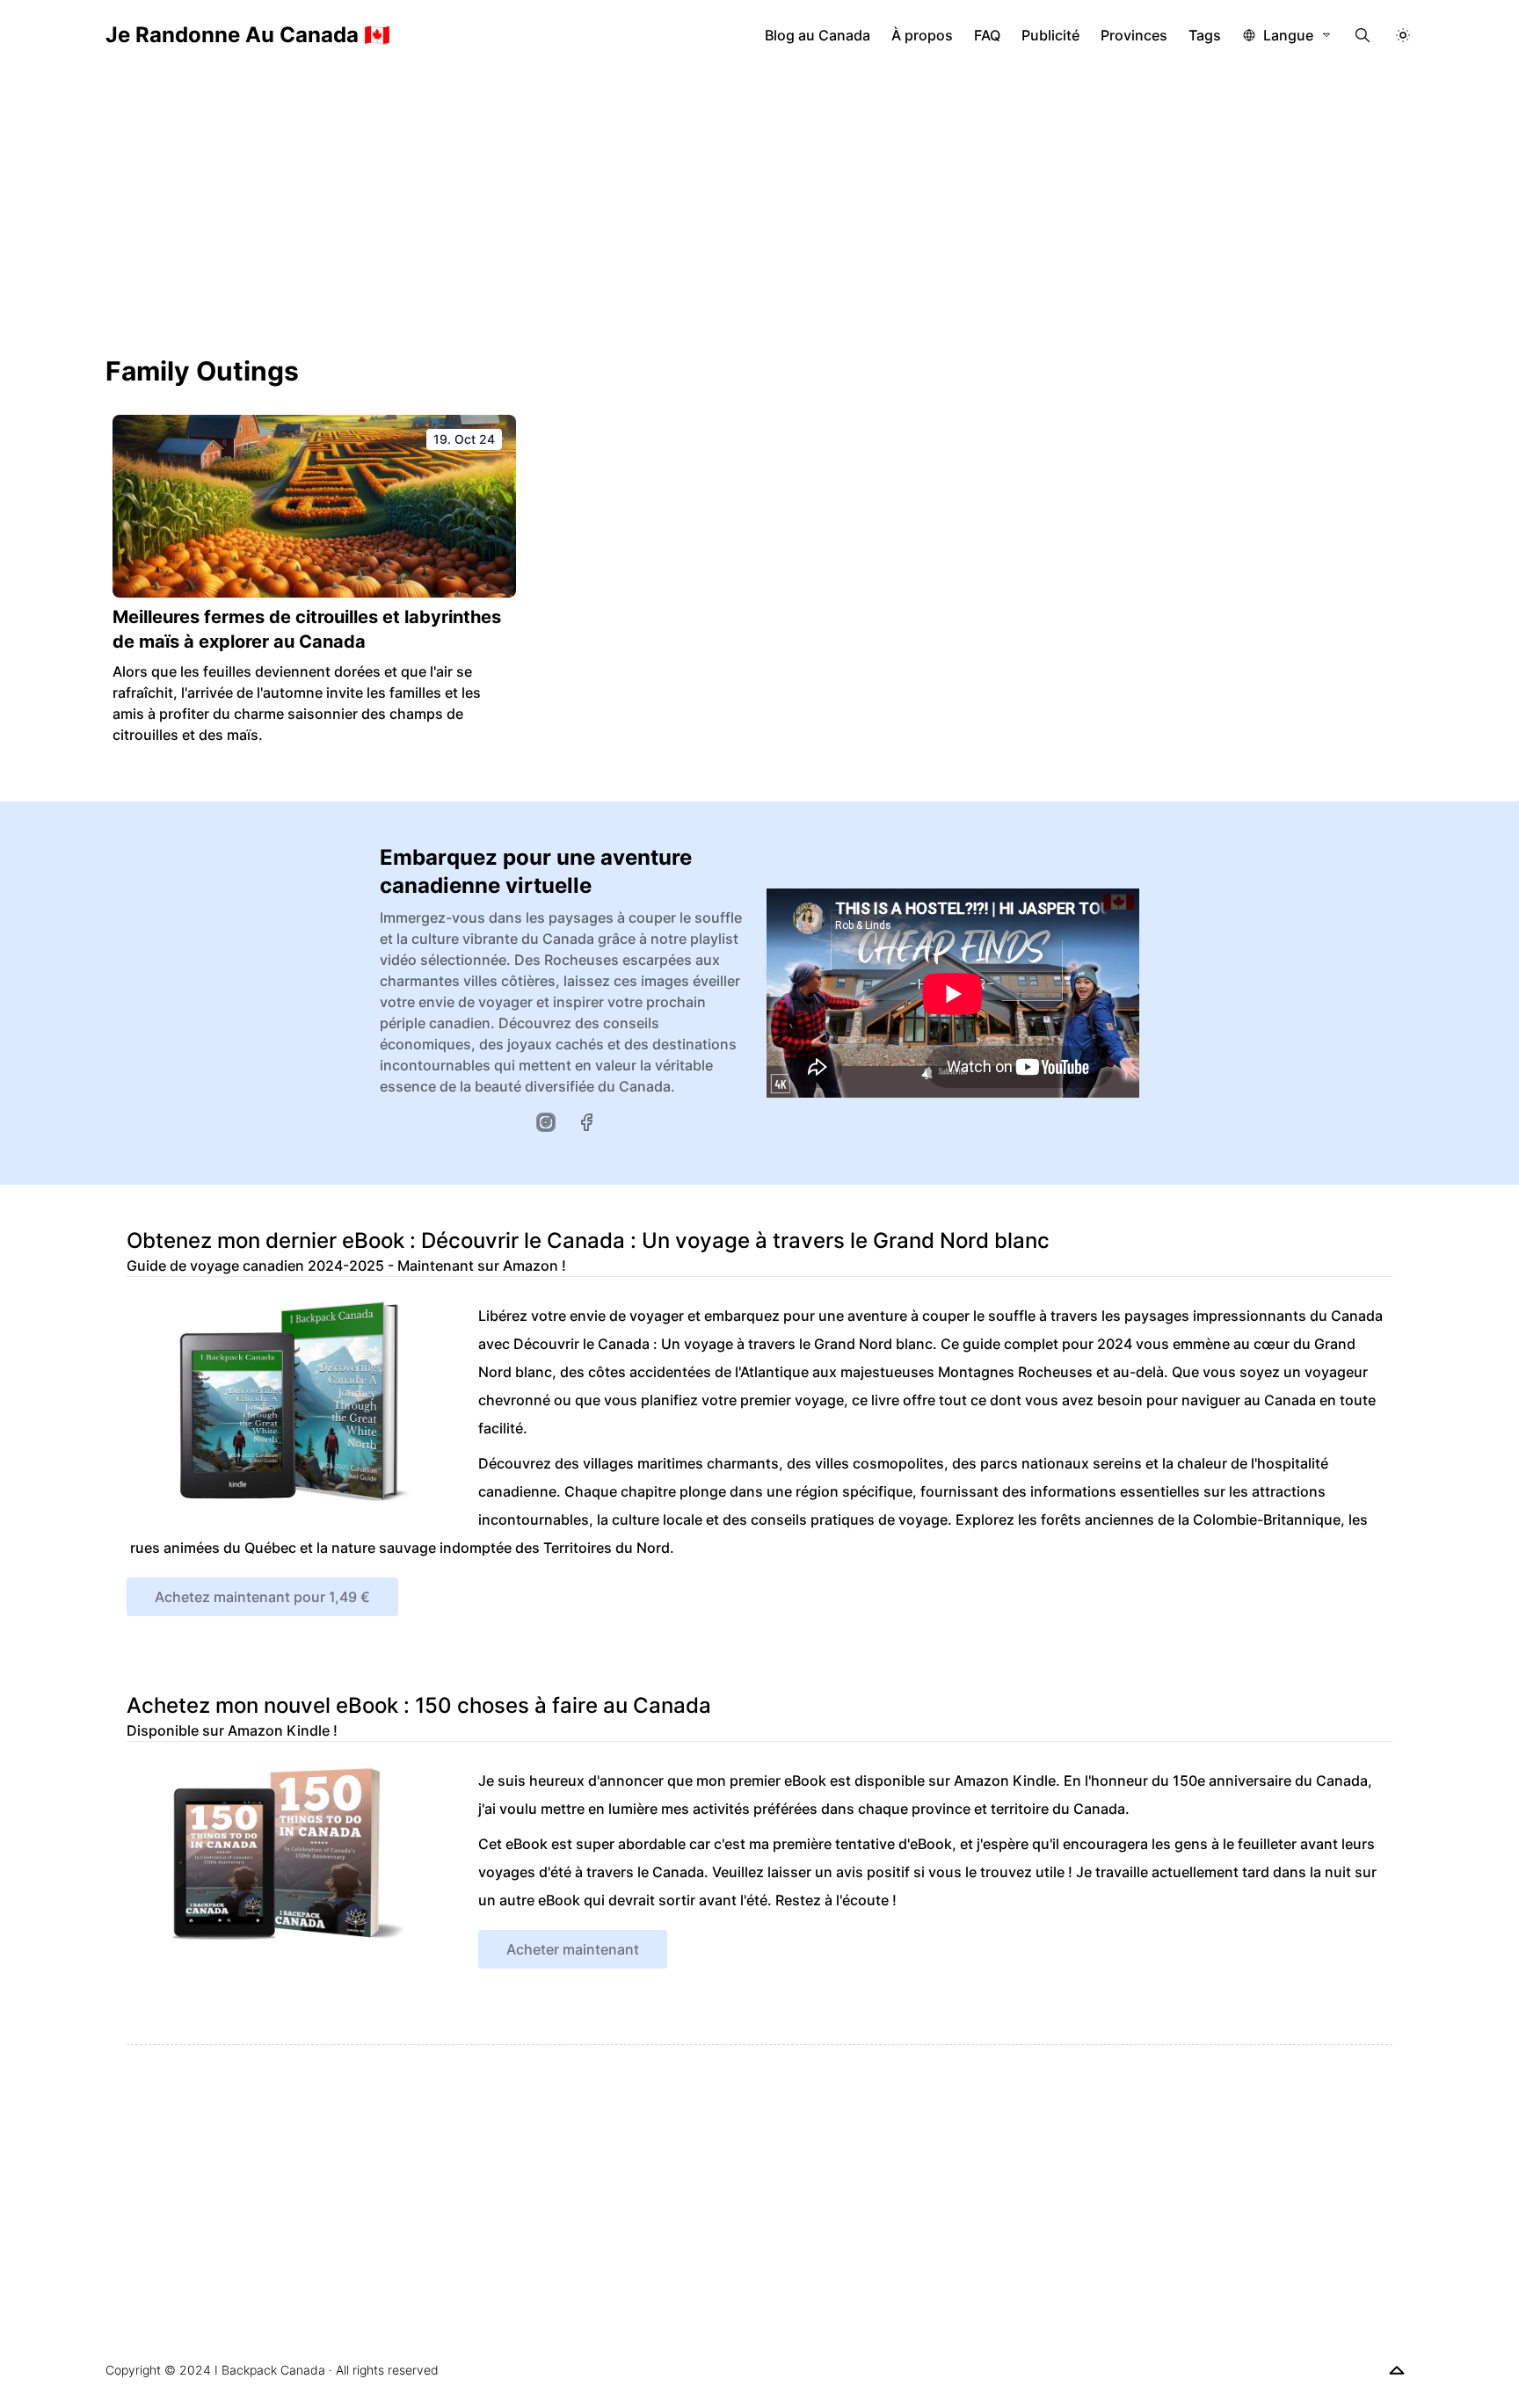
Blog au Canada (818, 35)
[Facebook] (586, 1122)
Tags (1205, 35)
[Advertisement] (759, 202)
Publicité (1050, 35)
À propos (922, 35)
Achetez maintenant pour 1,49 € (262, 1597)
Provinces (1134, 35)
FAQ (987, 35)
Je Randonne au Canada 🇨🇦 (248, 35)
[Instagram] (546, 1122)
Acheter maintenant (573, 1949)
